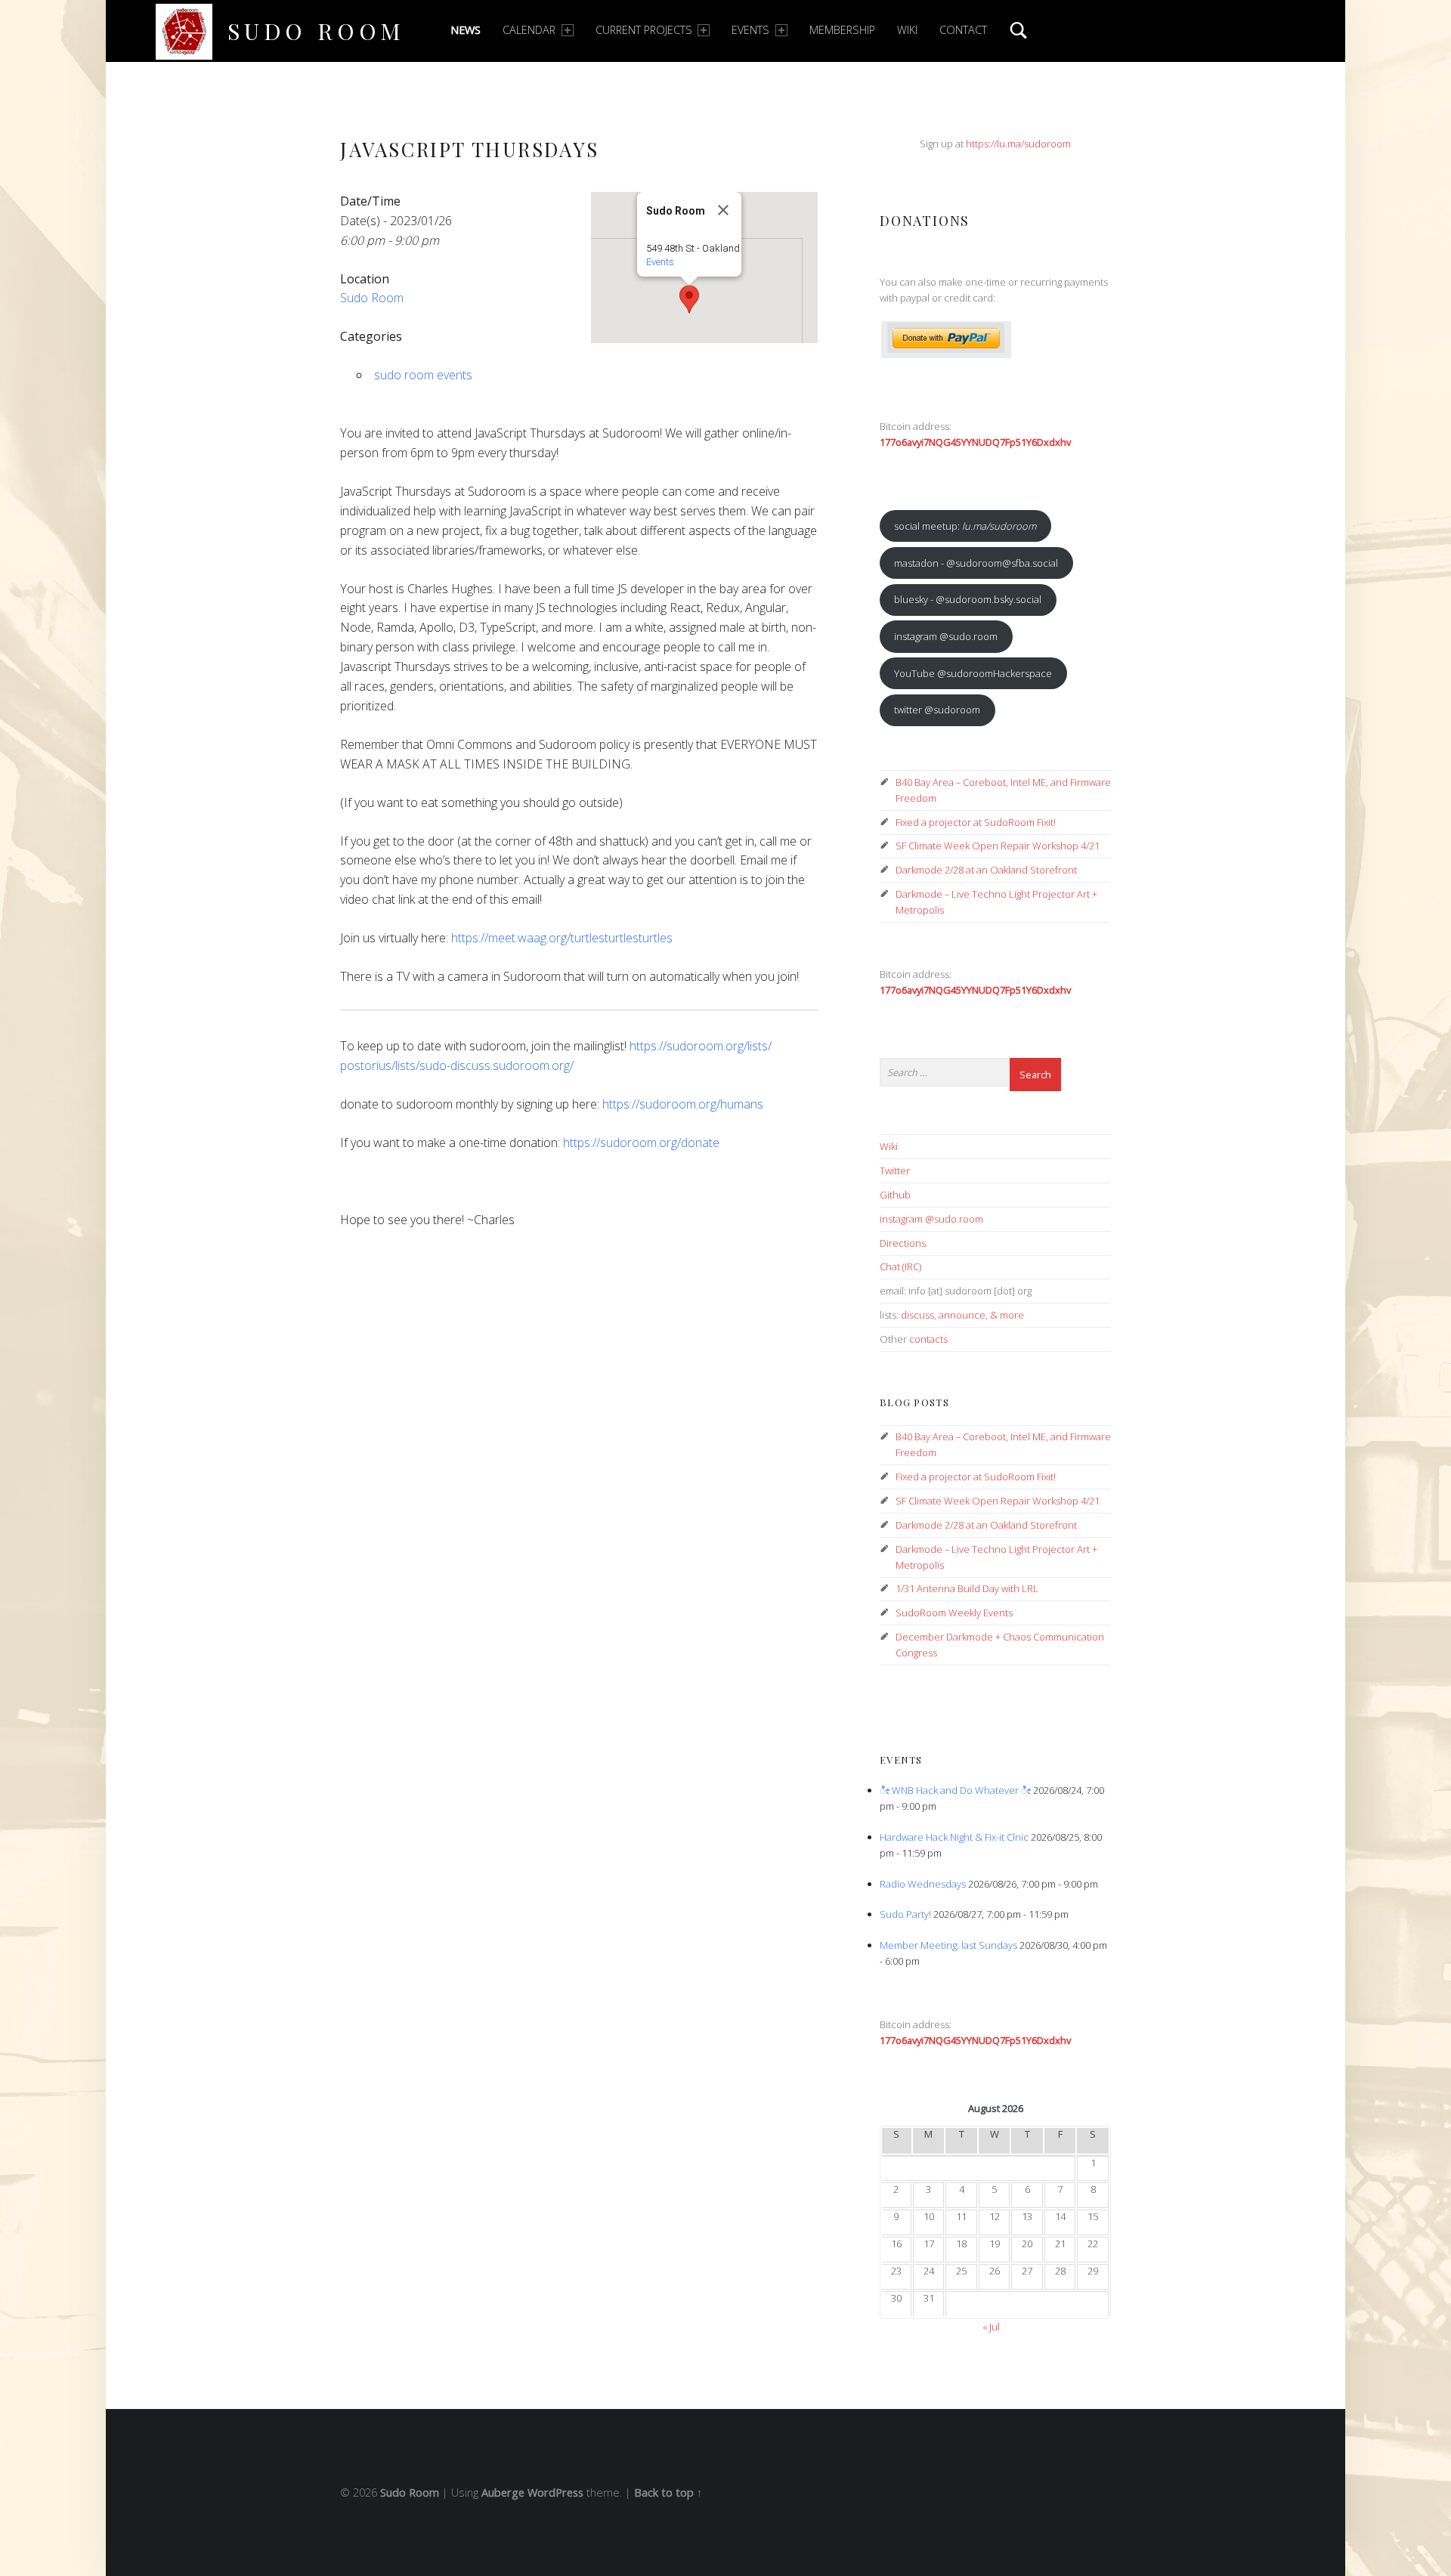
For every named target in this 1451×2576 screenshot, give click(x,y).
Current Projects (644, 30)
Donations (925, 220)
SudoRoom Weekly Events (954, 1613)
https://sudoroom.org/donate (641, 1143)
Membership (842, 30)
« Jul (991, 2327)
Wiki (907, 30)
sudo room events (423, 375)
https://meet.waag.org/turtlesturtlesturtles (562, 938)
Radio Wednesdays (923, 1884)
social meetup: (965, 526)
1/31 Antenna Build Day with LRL (967, 1588)
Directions (903, 1243)
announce (962, 1315)
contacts (928, 1339)
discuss (917, 1315)
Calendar (529, 30)
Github (895, 1195)
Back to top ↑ (668, 2493)
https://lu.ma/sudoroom (1018, 144)
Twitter (895, 1170)
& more (1007, 1315)
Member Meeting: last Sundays (948, 1945)
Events (750, 30)
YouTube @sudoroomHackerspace (973, 673)
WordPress (555, 2493)
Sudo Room (316, 31)
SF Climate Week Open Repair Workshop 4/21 (998, 846)
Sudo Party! (905, 1914)
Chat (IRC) (900, 1266)
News (466, 30)
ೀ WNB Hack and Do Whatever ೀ (955, 1790)
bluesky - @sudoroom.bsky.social (968, 599)
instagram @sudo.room (946, 636)
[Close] (723, 210)
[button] (689, 299)
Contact (963, 30)
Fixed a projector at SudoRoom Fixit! (976, 822)
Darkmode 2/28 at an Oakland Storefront (986, 870)
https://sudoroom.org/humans (683, 1104)
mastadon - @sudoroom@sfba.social (976, 563)
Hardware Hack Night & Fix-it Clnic (954, 1837)
